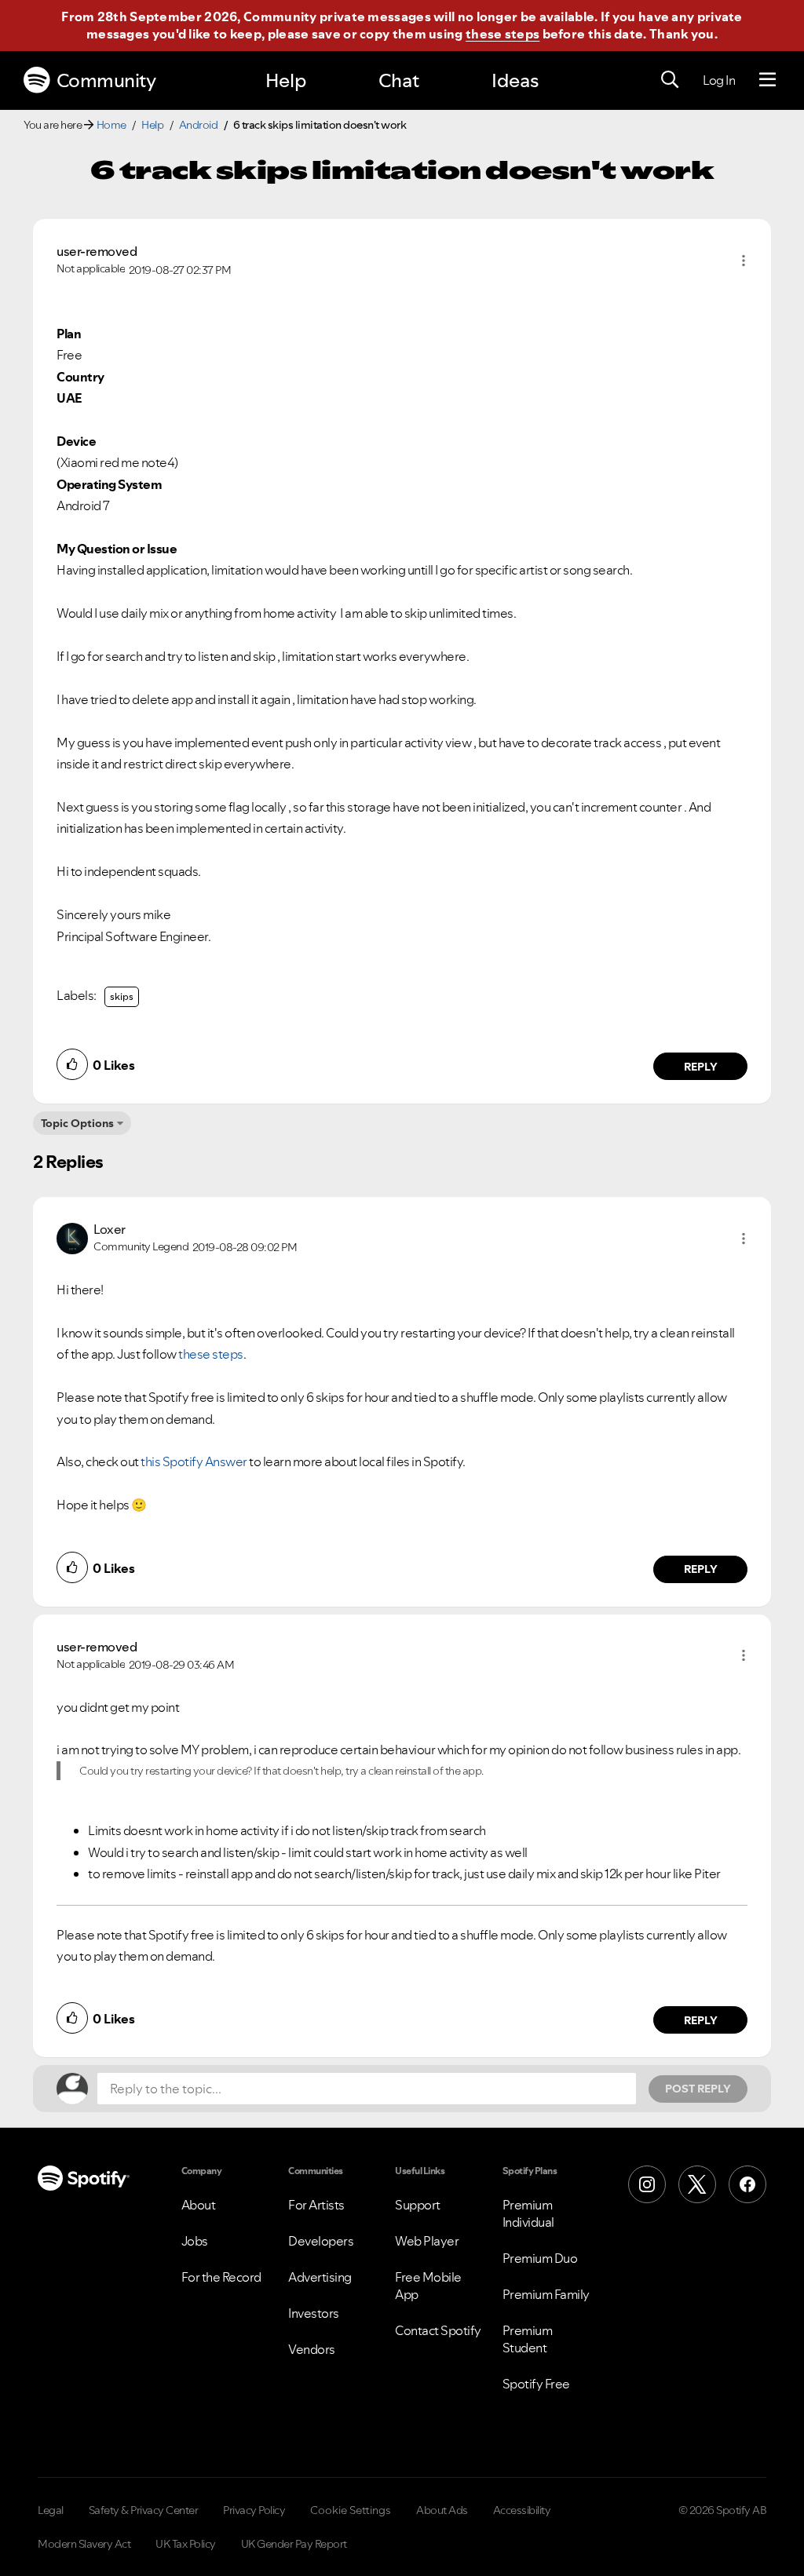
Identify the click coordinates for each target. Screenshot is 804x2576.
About (199, 2205)
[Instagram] (647, 2184)
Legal (51, 2510)
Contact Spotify (438, 2330)
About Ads (442, 2510)
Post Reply (698, 2089)
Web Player (427, 2241)
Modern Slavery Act (84, 2544)
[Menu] (767, 80)
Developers (321, 2241)
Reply (701, 1067)
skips (122, 996)
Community (106, 80)
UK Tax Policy (186, 2544)
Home (111, 125)
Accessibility (522, 2510)
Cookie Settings (351, 2510)
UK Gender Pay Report (294, 2544)
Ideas (515, 80)
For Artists (316, 2205)
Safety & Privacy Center (144, 2510)
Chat (399, 80)
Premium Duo (540, 2258)
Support (418, 2205)
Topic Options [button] (77, 1123)
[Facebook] (747, 2184)
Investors (314, 2313)
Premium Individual (528, 2213)
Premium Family (546, 2294)
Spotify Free (536, 2384)
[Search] (670, 80)
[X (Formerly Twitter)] (697, 2184)
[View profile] (72, 1236)
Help (286, 80)
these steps (502, 34)
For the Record (221, 2277)
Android (199, 125)
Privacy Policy (254, 2510)
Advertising (320, 2277)
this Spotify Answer (194, 1461)
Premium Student (528, 2339)
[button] (744, 261)
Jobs (195, 2241)
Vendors (312, 2349)
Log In (719, 80)
